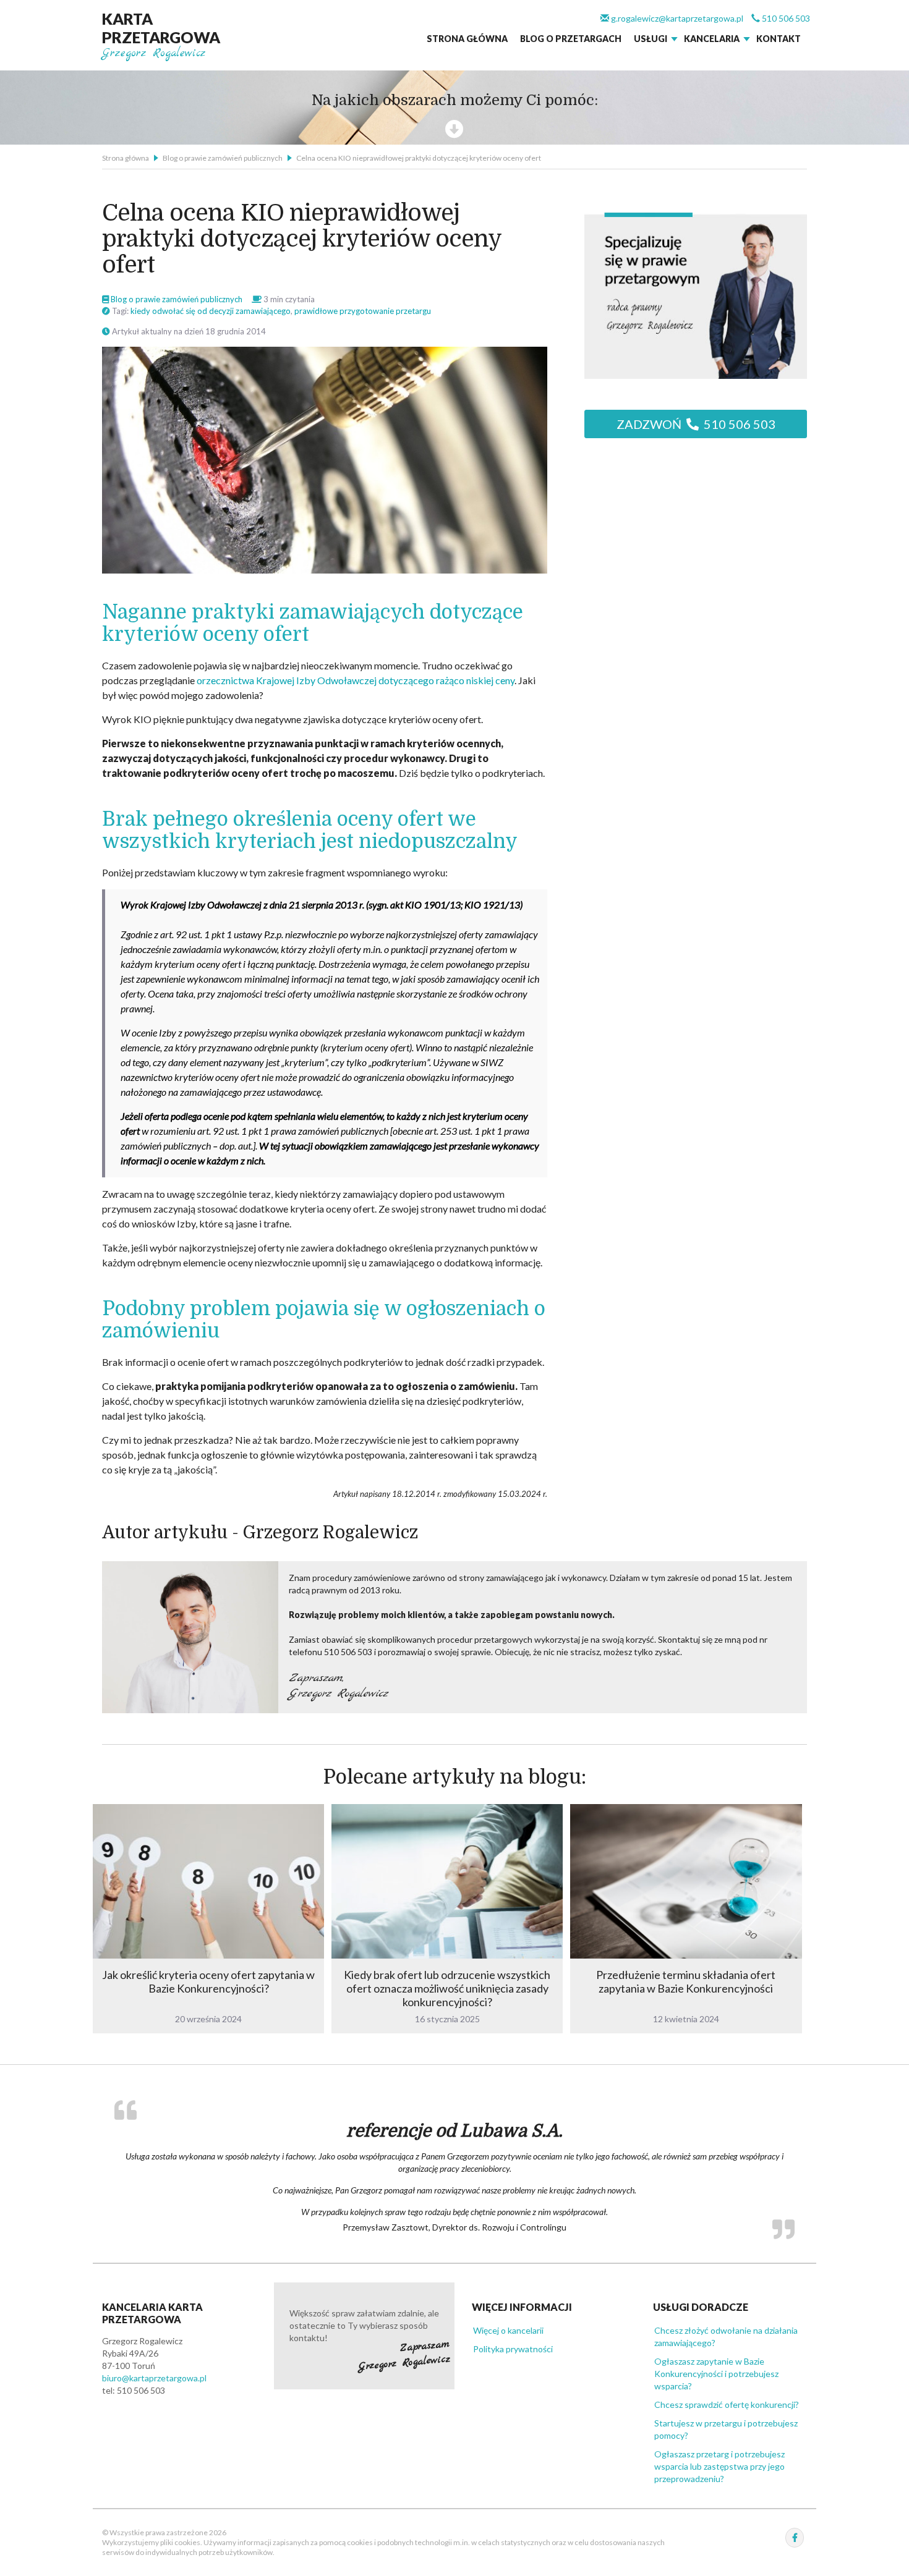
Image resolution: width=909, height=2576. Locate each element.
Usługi (651, 39)
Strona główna (467, 39)
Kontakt (779, 39)
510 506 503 (785, 18)
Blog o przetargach (571, 39)
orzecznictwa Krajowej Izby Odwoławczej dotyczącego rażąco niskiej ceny (356, 680)
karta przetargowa (161, 28)
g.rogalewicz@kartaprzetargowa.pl (676, 18)
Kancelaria (712, 39)
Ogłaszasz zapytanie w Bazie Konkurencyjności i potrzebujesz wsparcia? (716, 2372)
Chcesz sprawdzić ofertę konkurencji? (727, 2403)
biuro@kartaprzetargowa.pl (154, 2377)
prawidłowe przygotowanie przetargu (363, 311)
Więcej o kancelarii (508, 2329)
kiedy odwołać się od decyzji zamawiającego (211, 311)
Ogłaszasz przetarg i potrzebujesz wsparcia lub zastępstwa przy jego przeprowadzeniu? (719, 2465)
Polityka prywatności (513, 2348)
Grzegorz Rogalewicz (154, 53)
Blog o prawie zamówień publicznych (223, 158)
